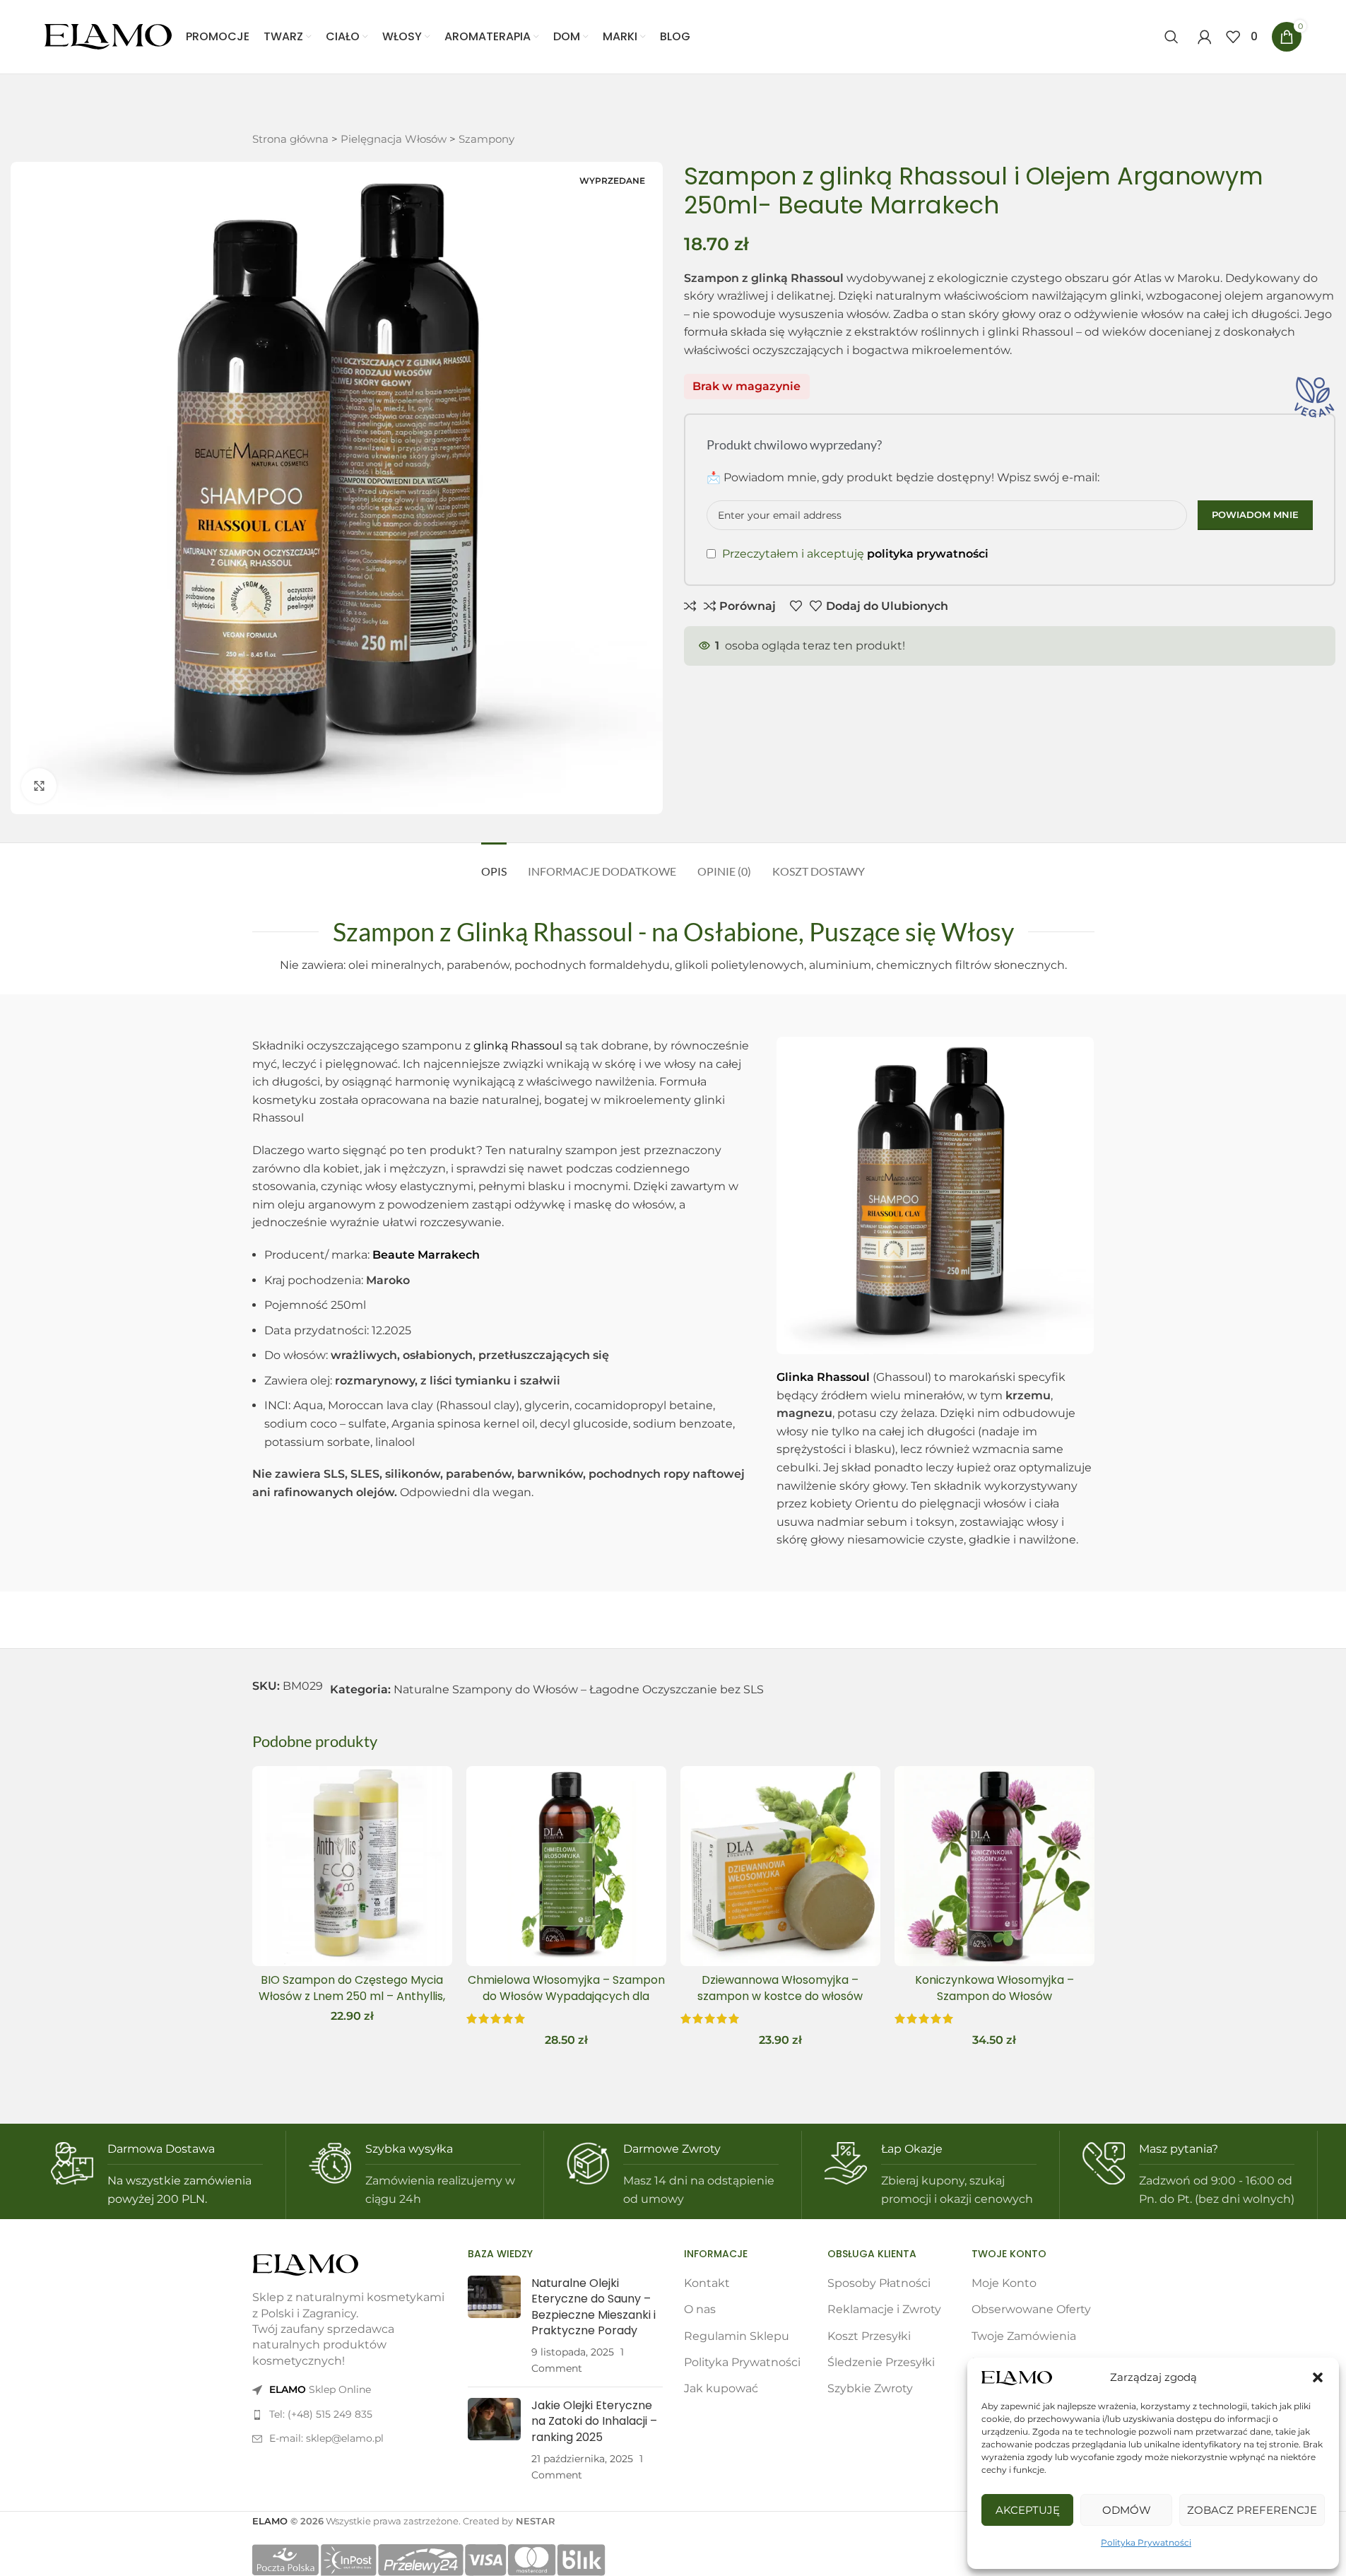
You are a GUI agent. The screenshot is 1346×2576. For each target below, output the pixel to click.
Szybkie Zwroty (870, 2388)
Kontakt (707, 2283)
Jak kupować (721, 2388)
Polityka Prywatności (1146, 2542)
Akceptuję (1028, 2510)
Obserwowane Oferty (1031, 2309)
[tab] (494, 864)
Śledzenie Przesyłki (881, 2362)
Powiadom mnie (1255, 514)
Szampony (486, 139)
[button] (1318, 2377)
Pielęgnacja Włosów (394, 139)
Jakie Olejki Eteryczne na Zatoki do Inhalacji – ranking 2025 (594, 2421)
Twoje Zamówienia (1024, 2336)
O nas (700, 2309)
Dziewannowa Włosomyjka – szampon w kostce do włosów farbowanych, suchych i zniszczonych (780, 2004)
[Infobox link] (157, 2175)
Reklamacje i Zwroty (884, 2309)
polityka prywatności (928, 554)
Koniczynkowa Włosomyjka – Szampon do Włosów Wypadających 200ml (994, 1996)
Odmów (1127, 2510)
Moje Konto (1004, 2283)
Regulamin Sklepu (737, 2336)
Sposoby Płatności (879, 2283)
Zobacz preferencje (1252, 2510)
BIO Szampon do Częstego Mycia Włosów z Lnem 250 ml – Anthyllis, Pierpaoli (352, 1996)
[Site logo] (108, 36)
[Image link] (305, 2264)
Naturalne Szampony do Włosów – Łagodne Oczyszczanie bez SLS (579, 1689)
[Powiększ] (39, 786)
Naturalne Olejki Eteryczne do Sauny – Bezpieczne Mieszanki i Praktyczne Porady (594, 2307)
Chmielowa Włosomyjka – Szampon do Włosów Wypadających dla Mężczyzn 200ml (566, 1996)
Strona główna (290, 139)
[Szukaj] (1174, 37)
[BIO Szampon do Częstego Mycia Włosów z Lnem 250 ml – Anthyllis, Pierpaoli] (352, 1866)
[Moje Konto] (1205, 37)
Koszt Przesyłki (869, 2336)
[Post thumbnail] (494, 2326)
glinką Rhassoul (518, 1046)
